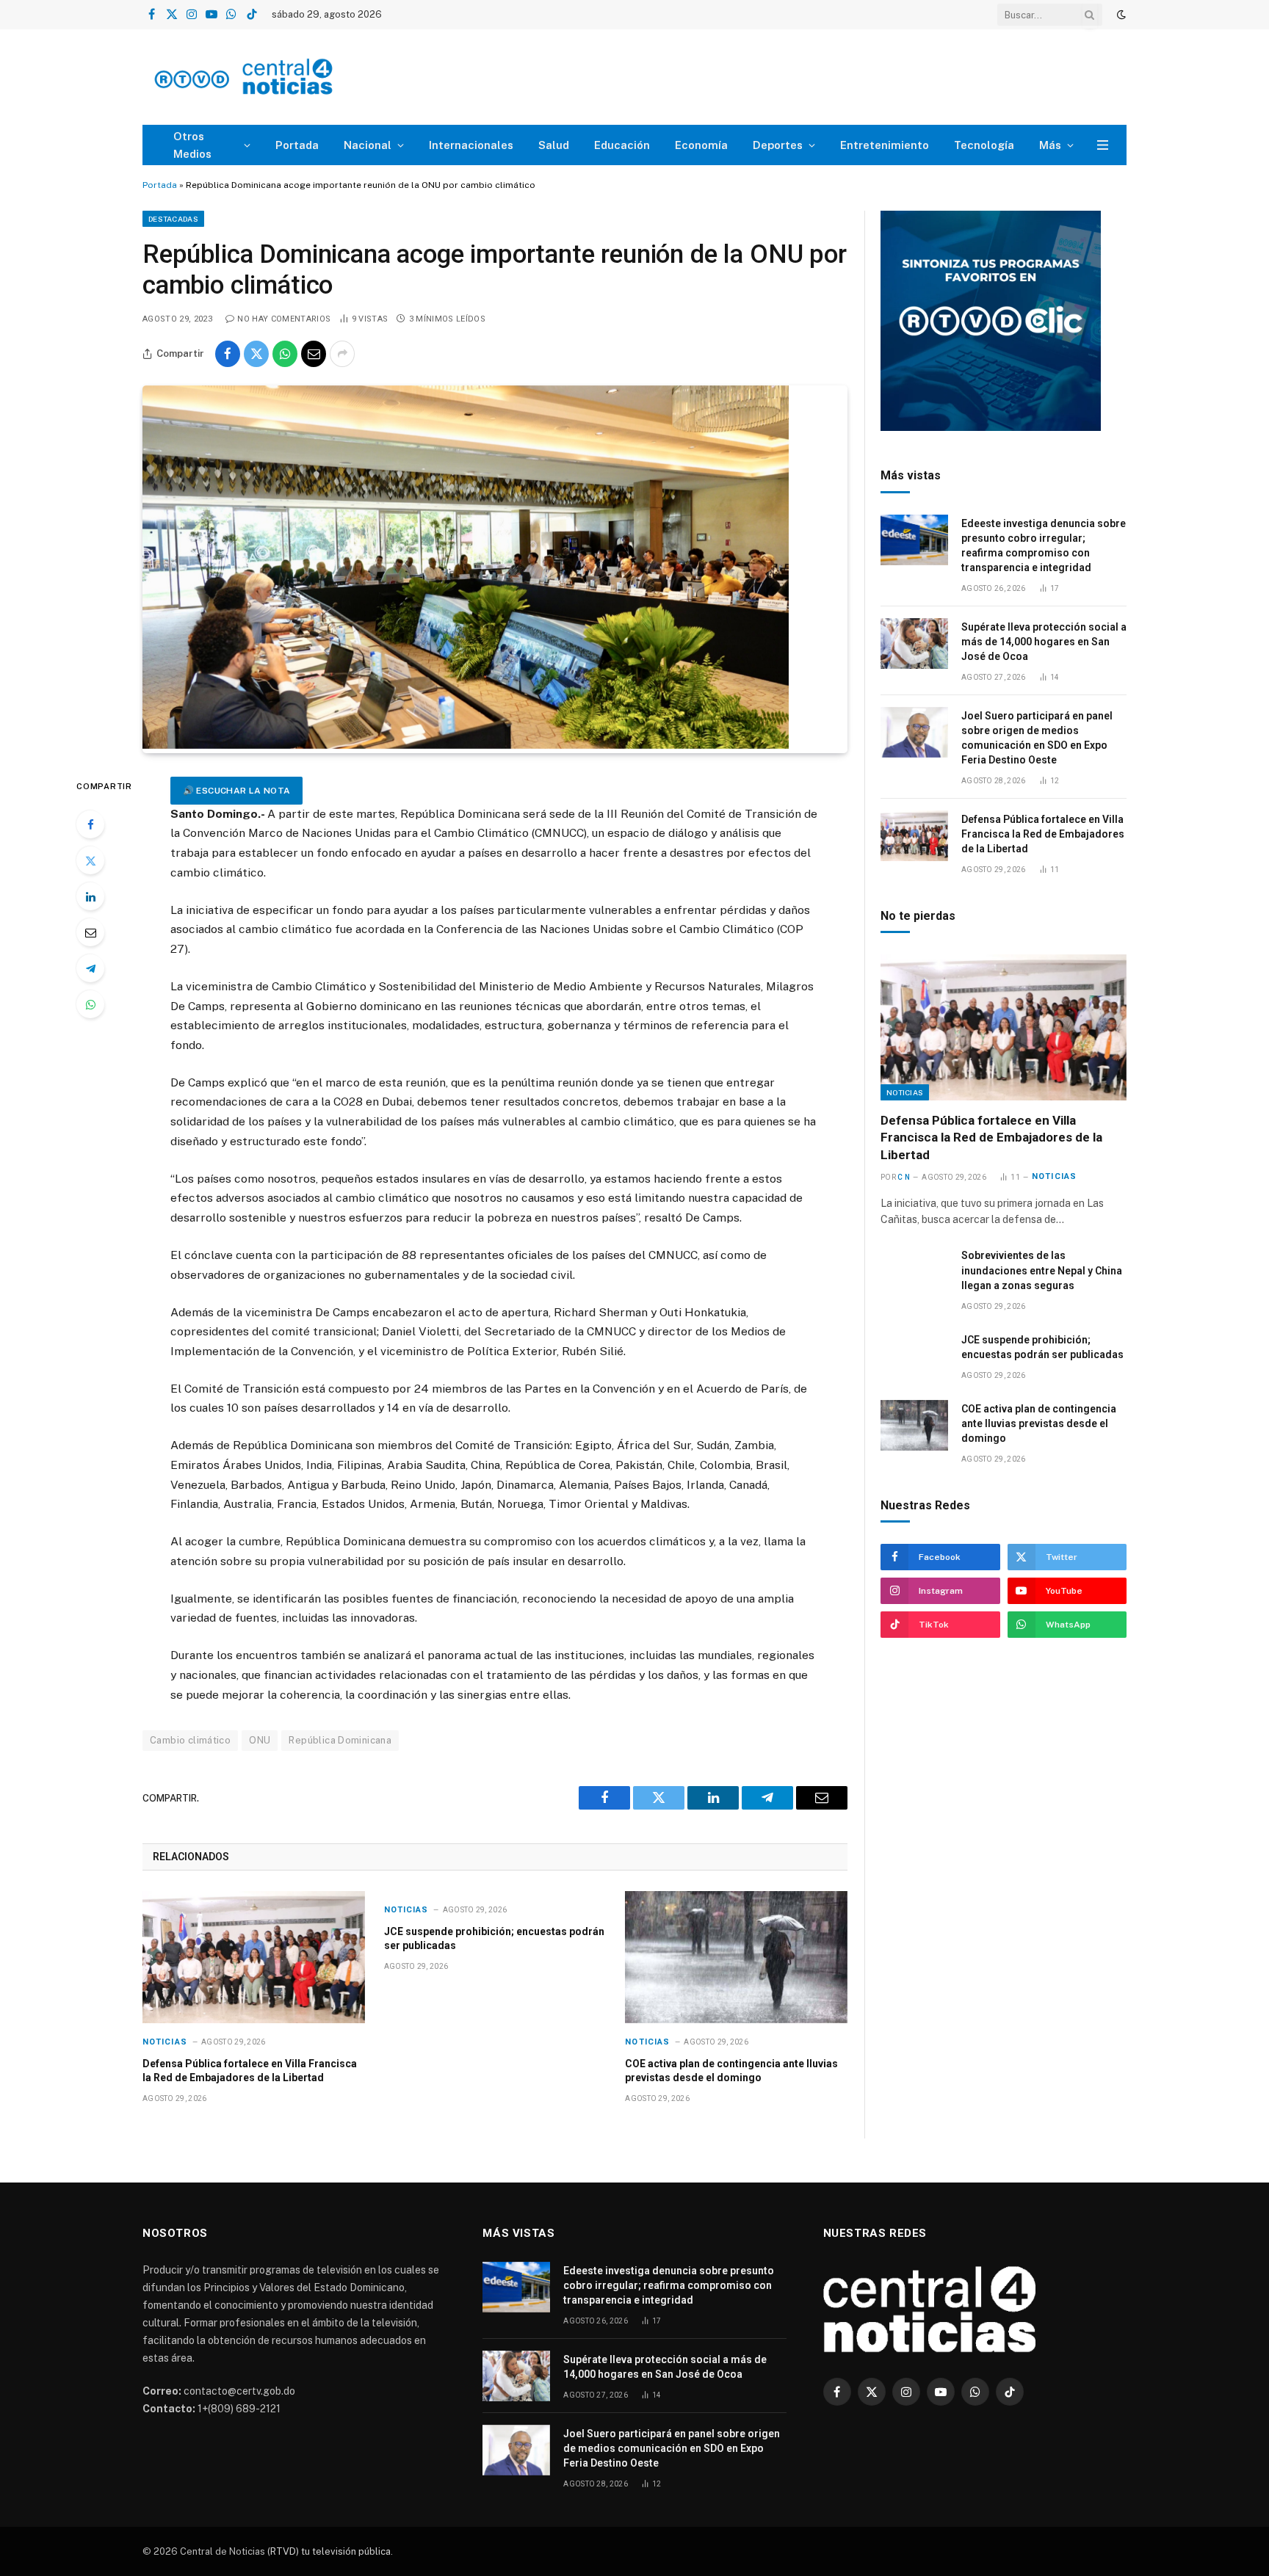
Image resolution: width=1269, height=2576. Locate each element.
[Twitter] (90, 860)
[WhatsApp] (90, 1004)
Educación (622, 145)
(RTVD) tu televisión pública (328, 2551)
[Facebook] (90, 824)
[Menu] (1103, 145)
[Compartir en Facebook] (228, 354)
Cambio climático (190, 1740)
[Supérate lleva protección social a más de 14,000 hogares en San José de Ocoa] (914, 643)
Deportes (778, 145)
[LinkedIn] (90, 896)
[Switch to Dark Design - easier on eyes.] (1120, 15)
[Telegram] (90, 968)
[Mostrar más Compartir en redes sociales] (342, 354)
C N (904, 1177)
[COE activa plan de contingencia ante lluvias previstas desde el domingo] (736, 1957)
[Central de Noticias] (287, 77)
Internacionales (471, 145)
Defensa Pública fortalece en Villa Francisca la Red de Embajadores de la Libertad (250, 2071)
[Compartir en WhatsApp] (285, 354)
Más (1050, 145)
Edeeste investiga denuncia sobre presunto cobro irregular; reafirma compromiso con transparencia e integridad (1044, 545)
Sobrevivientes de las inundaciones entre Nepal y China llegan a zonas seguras (1042, 1270)
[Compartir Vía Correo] (314, 354)
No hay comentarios (284, 319)
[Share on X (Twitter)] (256, 354)
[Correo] (90, 932)
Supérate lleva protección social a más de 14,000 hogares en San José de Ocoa (1044, 642)
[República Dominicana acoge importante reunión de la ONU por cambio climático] (466, 745)
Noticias (165, 2042)
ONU (260, 1740)
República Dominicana (340, 1740)
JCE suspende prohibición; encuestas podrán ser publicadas (494, 1938)
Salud (554, 145)
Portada (297, 145)
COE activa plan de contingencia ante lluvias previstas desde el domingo (731, 2071)
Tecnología (984, 145)
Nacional (368, 145)
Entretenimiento (885, 145)
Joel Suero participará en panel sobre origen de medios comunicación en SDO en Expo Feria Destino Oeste (1037, 738)
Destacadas (173, 219)
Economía (701, 145)
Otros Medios (192, 145)
